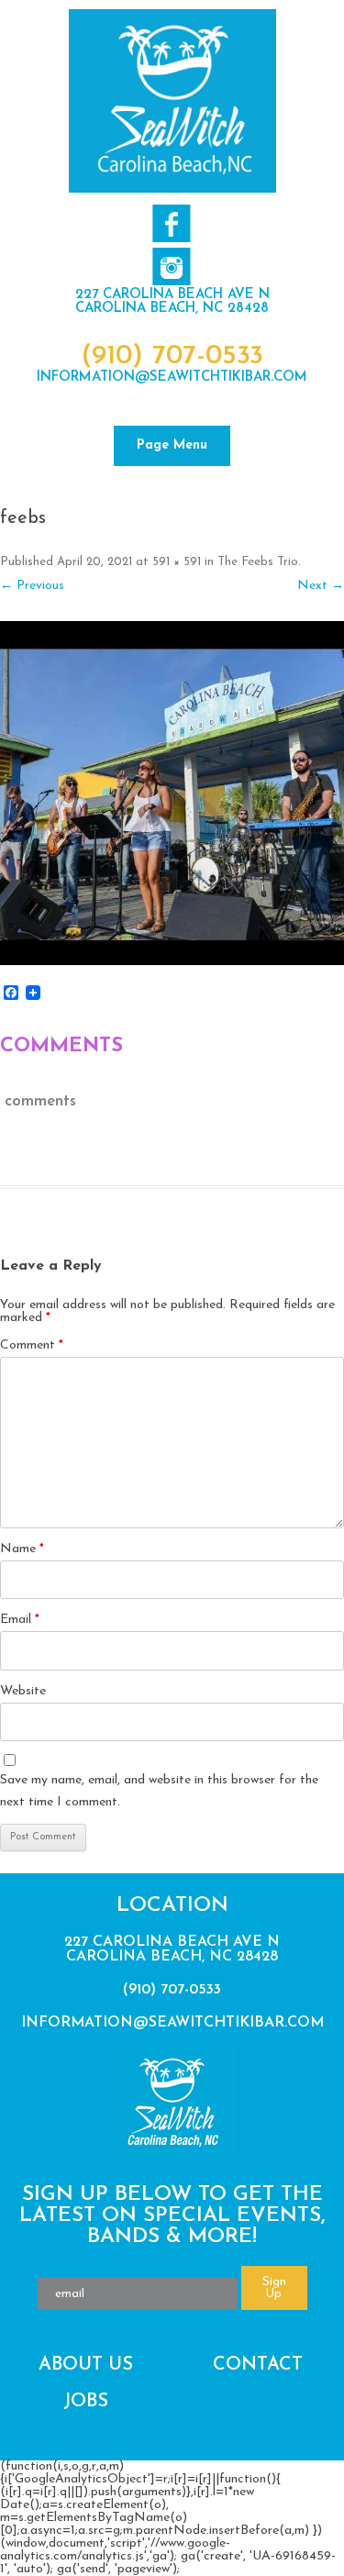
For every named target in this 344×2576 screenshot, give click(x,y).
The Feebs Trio (258, 562)
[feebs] (172, 793)
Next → (321, 586)
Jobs (86, 2402)
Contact (258, 2365)
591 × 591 (177, 562)
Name (22, 1549)
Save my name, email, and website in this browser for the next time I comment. (159, 1791)
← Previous (32, 586)
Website (23, 1691)
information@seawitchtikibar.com (172, 378)
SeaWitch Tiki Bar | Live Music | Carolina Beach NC (172, 101)
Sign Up (274, 2288)
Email (20, 1620)
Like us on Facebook (171, 223)
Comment (32, 1345)
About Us (86, 2365)
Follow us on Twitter (171, 266)
